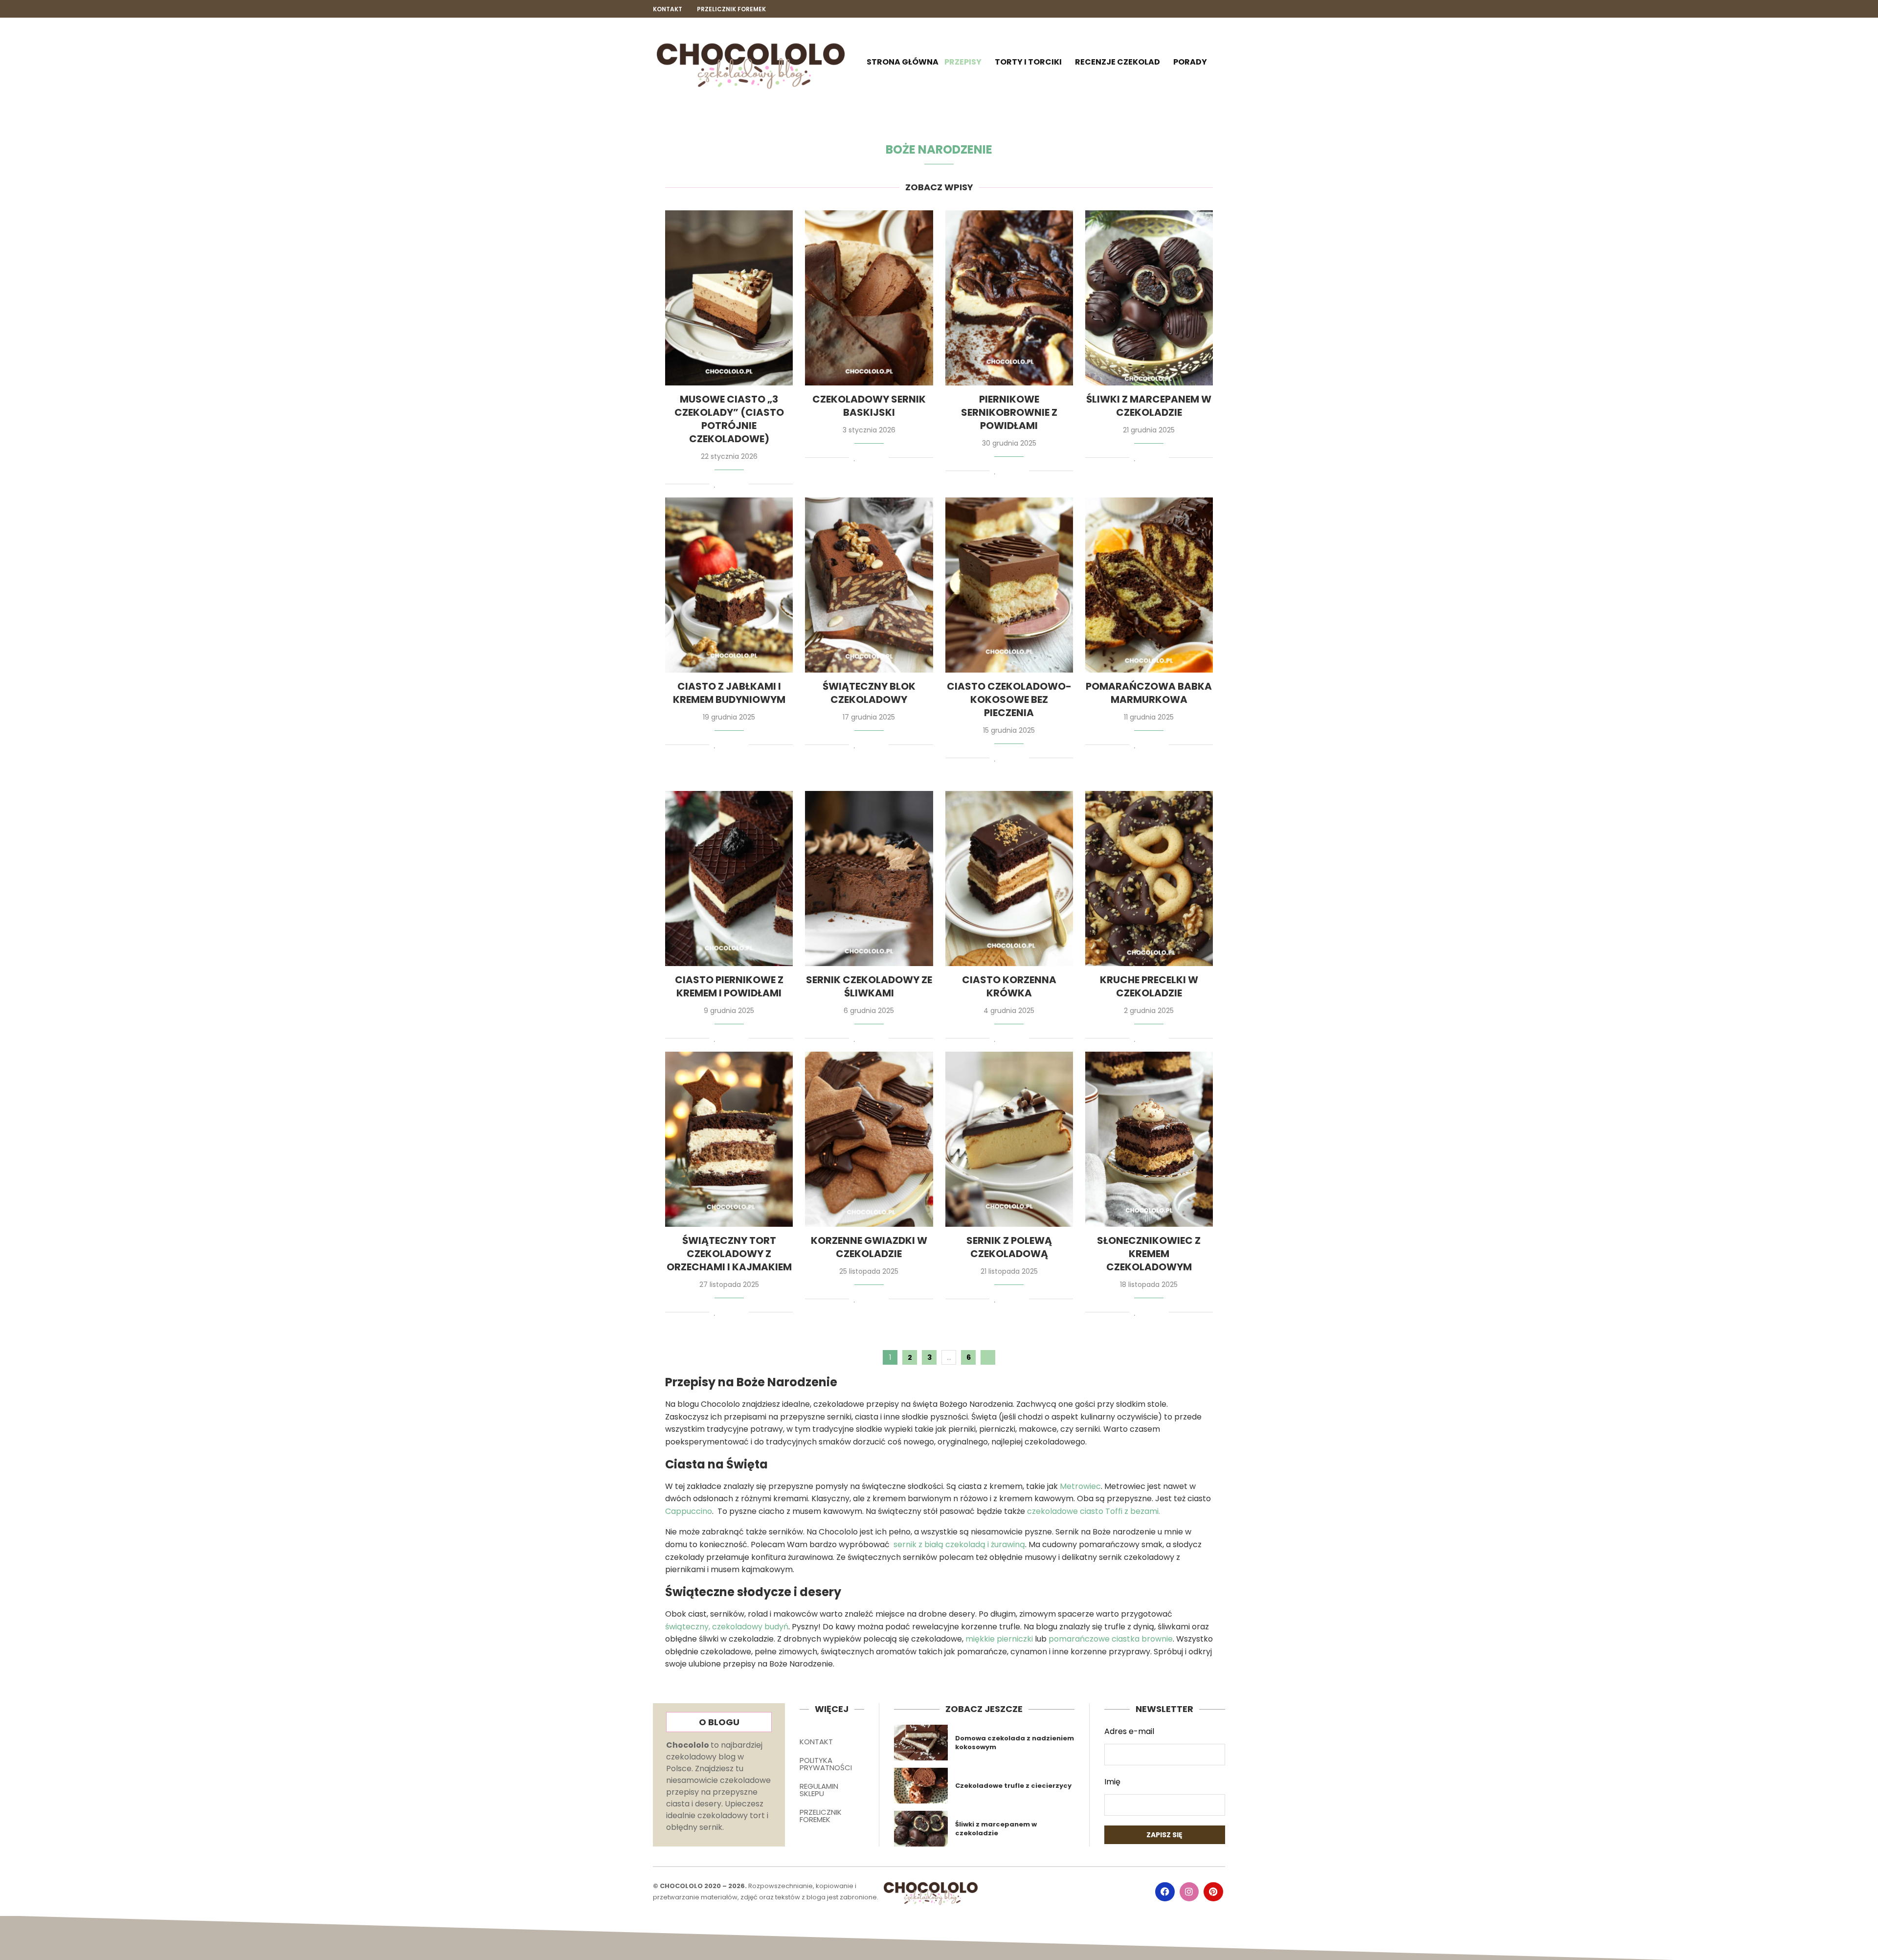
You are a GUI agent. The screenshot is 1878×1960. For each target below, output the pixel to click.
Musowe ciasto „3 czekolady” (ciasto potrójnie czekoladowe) (729, 419)
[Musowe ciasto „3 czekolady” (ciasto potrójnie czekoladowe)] (729, 298)
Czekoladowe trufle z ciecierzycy (1013, 1786)
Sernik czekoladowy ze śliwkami (869, 986)
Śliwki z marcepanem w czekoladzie (1149, 406)
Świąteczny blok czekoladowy (869, 693)
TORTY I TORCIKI (1028, 62)
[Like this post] (715, 485)
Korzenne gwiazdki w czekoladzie (869, 1247)
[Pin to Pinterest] (733, 485)
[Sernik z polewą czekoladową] (1009, 1139)
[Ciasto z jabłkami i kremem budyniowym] (729, 585)
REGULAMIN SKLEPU (819, 1790)
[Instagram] (1204, 9)
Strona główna (903, 62)
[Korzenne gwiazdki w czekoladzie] (869, 1139)
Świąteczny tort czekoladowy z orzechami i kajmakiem (729, 1254)
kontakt (668, 9)
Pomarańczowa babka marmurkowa (1149, 693)
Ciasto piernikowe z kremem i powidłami (729, 986)
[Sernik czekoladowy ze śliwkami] (869, 879)
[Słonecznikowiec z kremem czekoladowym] (1149, 1139)
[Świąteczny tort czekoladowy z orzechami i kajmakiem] (729, 1139)
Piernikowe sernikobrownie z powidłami (1009, 412)
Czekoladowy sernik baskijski (869, 406)
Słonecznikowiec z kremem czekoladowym (1149, 1254)
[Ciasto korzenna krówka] (1009, 879)
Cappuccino (689, 1511)
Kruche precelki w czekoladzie (1149, 986)
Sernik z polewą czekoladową (1009, 1247)
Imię (1112, 1782)
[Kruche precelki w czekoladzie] (1149, 879)
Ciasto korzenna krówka (1009, 986)
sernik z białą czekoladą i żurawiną (959, 1544)
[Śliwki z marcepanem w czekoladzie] (1149, 298)
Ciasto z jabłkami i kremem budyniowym (729, 693)
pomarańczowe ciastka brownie (1111, 1639)
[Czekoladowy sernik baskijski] (869, 298)
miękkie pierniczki (999, 1639)
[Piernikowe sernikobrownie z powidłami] (1009, 298)
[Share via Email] (742, 485)
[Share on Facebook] (724, 485)
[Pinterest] (1220, 9)
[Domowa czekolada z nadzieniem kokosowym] (921, 1743)
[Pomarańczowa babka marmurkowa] (1149, 585)
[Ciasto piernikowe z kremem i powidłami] (729, 879)
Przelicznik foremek (731, 9)
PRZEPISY (963, 62)
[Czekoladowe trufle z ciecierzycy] (921, 1786)
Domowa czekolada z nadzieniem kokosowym (1015, 1743)
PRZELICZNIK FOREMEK (821, 1816)
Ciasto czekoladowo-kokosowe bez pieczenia (1009, 699)
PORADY (1190, 62)
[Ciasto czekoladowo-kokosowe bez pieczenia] (1009, 585)
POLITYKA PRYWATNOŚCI (826, 1764)
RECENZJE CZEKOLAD (1118, 62)
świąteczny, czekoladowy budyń (727, 1627)
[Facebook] (1187, 9)
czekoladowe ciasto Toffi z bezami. (1094, 1511)
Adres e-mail (1129, 1731)
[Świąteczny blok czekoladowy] (869, 585)
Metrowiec (1080, 1486)
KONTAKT (816, 1742)
